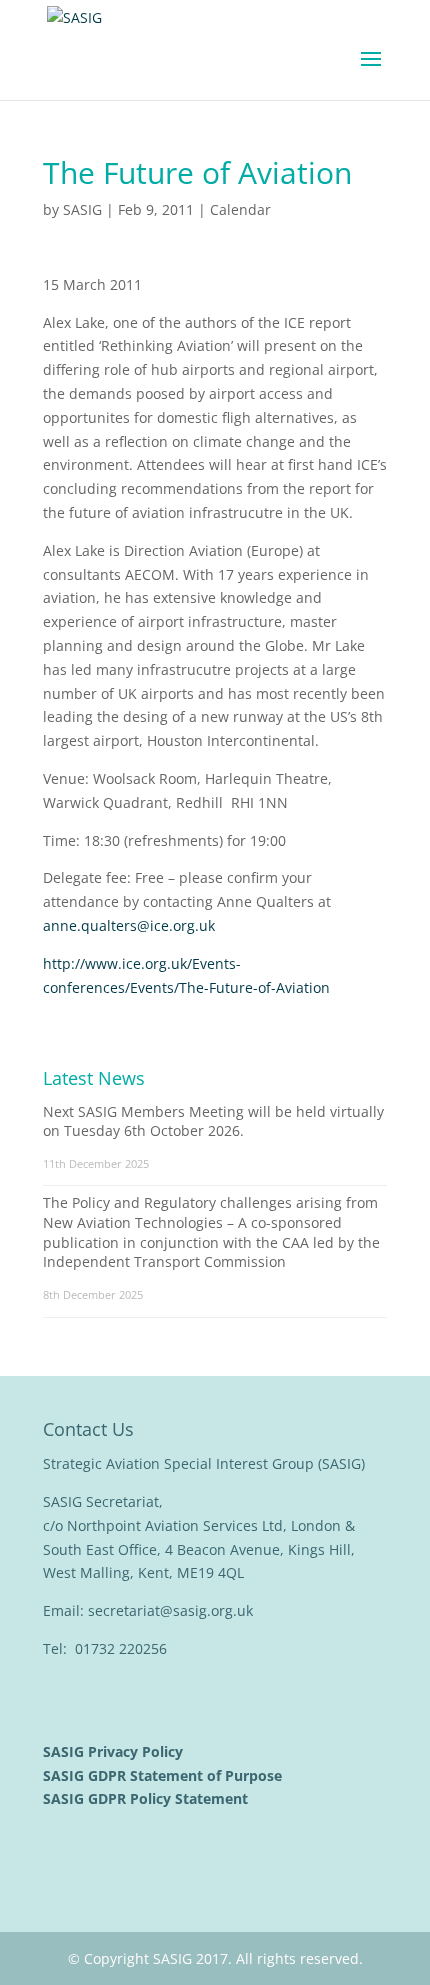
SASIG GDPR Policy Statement (147, 1798)
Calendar (240, 209)
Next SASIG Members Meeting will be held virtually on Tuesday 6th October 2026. (213, 1121)
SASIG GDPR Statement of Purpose (164, 1775)
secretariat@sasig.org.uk (170, 1610)
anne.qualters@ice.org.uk (129, 925)
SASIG (82, 209)
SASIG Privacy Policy (115, 1751)
